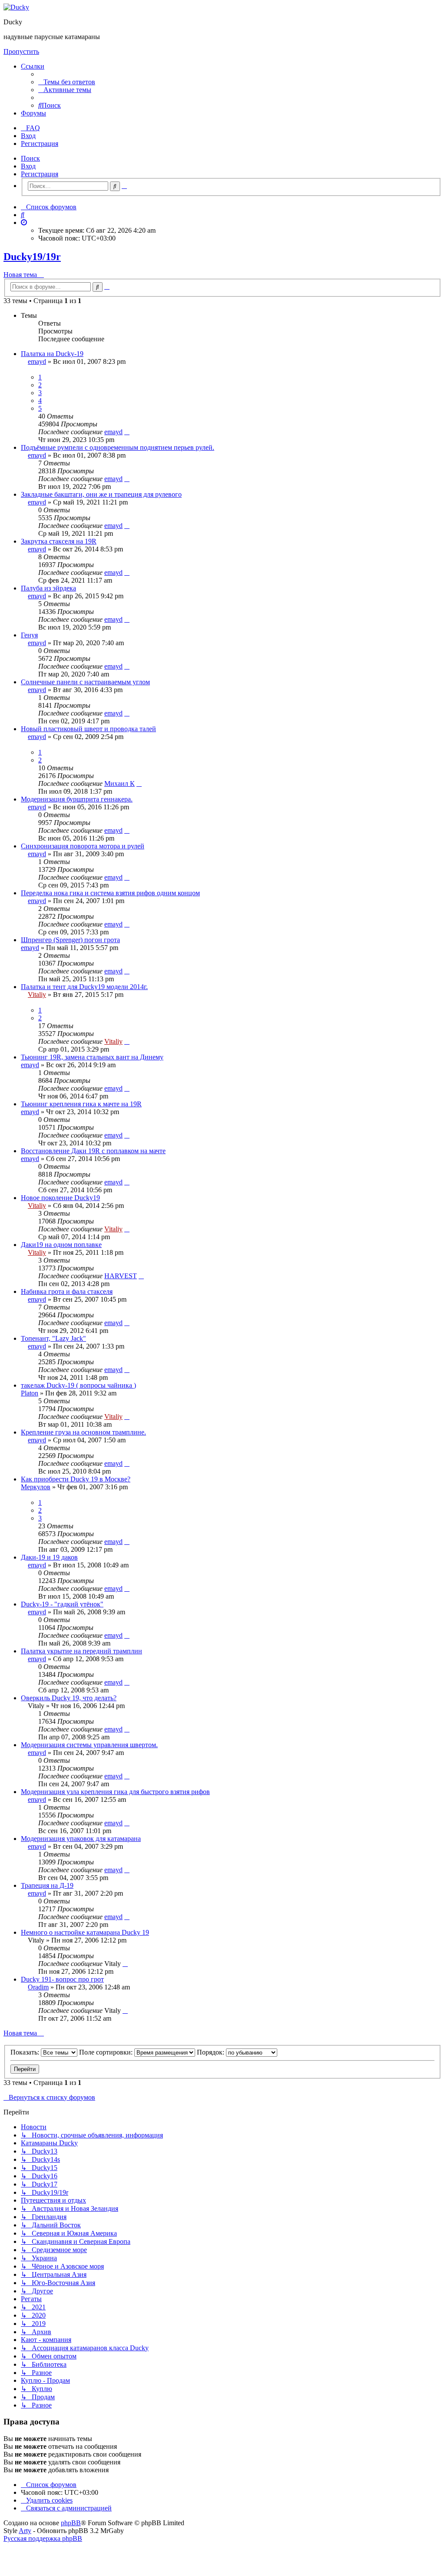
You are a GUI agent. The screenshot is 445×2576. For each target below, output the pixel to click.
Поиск (30, 158)
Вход (28, 166)
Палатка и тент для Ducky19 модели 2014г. (84, 987)
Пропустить (21, 51)
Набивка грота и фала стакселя (67, 1291)
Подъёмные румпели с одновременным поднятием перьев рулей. (118, 447)
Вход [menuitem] (28, 136)
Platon (30, 1393)
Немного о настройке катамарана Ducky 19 (85, 1932)
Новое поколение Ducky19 (60, 1198)
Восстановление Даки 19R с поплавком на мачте (93, 1151)
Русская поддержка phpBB (43, 2538)
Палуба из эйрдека (48, 588)
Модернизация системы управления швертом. (89, 1745)
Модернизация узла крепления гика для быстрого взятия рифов (115, 1792)
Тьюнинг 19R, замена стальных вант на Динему (92, 1057)
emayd (37, 361)
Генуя (29, 635)
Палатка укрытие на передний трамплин (81, 1651)
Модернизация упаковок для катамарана (81, 1839)
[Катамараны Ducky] (16, 7)
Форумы (33, 113)
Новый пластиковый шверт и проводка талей (88, 729)
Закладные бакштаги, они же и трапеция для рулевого (101, 494)
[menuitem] (67, 82)
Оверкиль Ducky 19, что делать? (69, 1698)
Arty (25, 2531)
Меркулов (36, 1487)
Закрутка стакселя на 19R (59, 541)
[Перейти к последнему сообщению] (127, 432)
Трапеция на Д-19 (47, 1885)
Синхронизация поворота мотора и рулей (83, 846)
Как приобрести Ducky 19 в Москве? (76, 1479)
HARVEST (121, 1276)
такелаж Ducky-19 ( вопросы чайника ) (78, 1385)
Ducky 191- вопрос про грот (62, 1979)
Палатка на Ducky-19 (52, 354)
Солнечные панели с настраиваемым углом (85, 682)
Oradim (38, 1987)
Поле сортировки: (107, 2052)
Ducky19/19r (32, 257)
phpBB (71, 2523)
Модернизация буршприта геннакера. (77, 799)
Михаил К (120, 783)
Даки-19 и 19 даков (49, 1557)
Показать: (26, 2052)
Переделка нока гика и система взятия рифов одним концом (110, 893)
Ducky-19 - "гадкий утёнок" (62, 1604)
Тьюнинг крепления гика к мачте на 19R (81, 1104)
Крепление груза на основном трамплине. (83, 1432)
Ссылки (33, 66)
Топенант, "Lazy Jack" (53, 1338)
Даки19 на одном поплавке (61, 1245)
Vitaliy (37, 994)
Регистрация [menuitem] (40, 143)
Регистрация (40, 174)
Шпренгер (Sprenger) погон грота (70, 940)
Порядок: (211, 2052)
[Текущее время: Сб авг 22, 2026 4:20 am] (24, 223)
